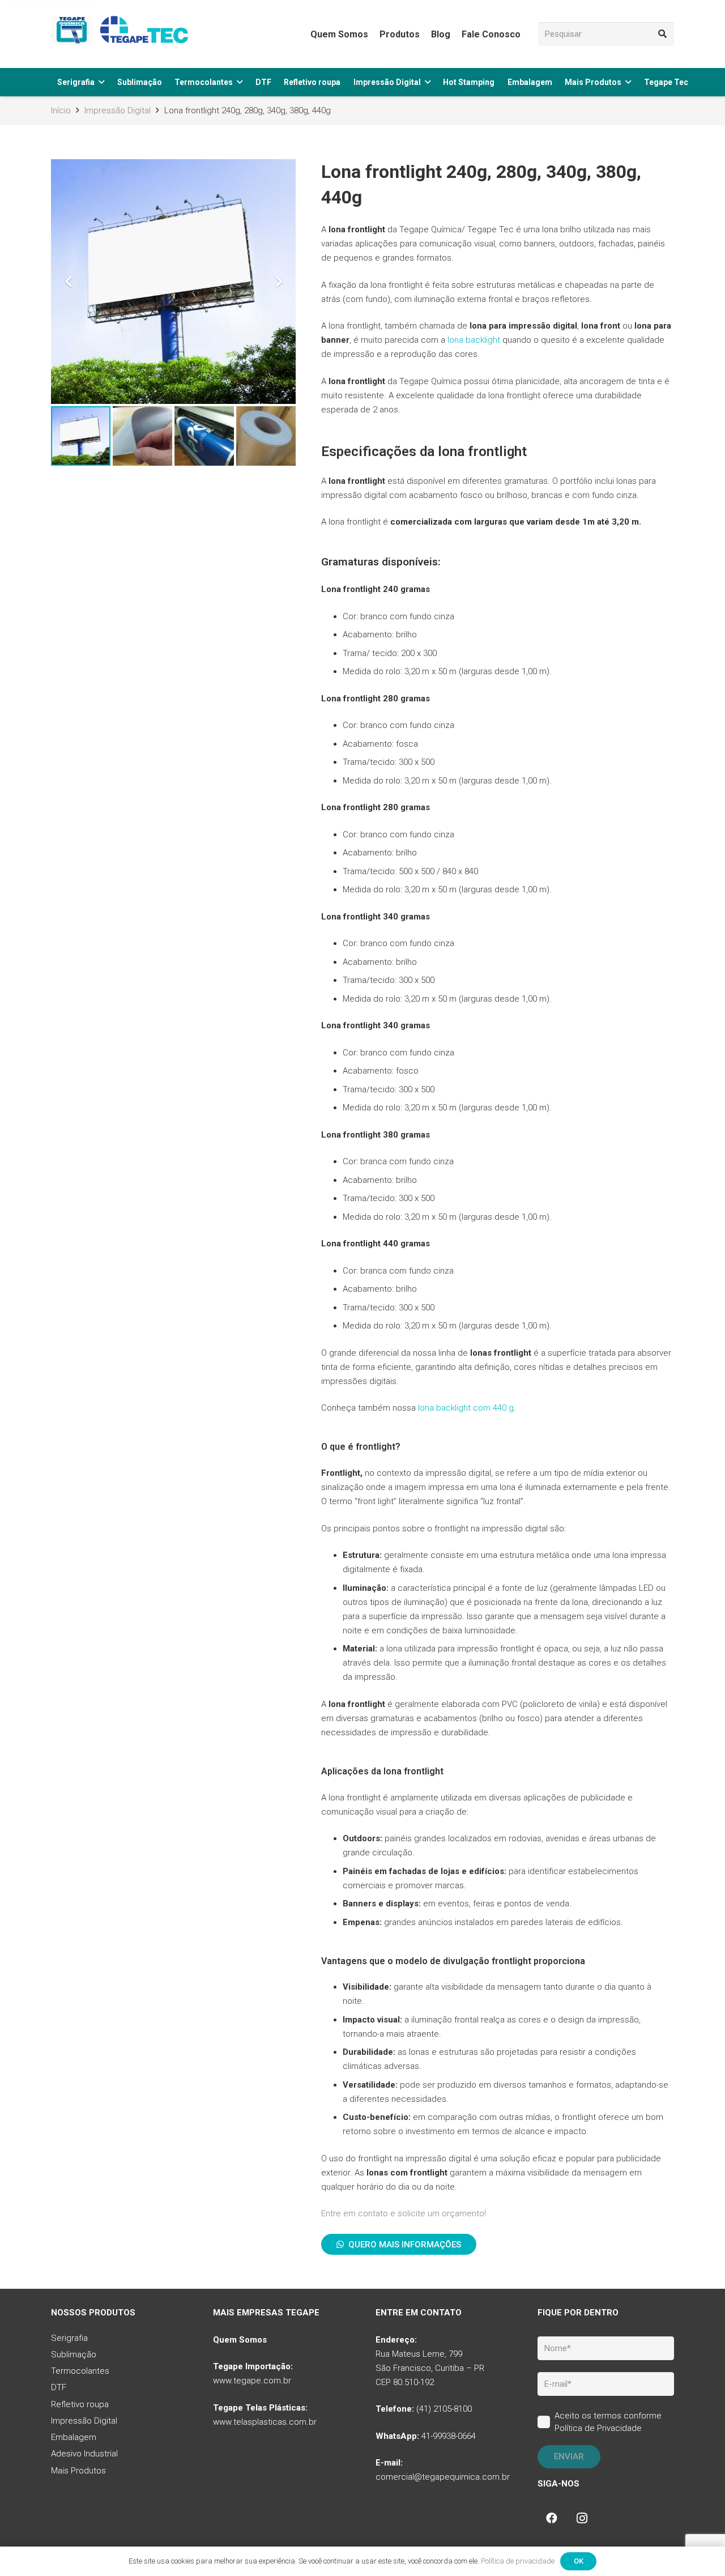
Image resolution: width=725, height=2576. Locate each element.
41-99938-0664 (449, 2436)
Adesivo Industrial (84, 2454)
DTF (59, 2388)
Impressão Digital (84, 2421)
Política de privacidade (518, 2561)
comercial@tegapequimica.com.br (443, 2477)
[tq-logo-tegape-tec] (122, 34)
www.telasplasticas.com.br (265, 2422)
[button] (101, 82)
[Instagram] (582, 2518)
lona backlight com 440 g (466, 1408)
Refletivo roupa (80, 2404)
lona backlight (474, 340)
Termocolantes (80, 2371)
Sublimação (74, 2354)
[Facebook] (552, 2518)
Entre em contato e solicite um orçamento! (404, 2213)
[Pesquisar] (662, 34)
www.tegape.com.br (252, 2381)
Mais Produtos (78, 2471)
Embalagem (74, 2437)
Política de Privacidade (598, 2428)
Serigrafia (69, 2338)
